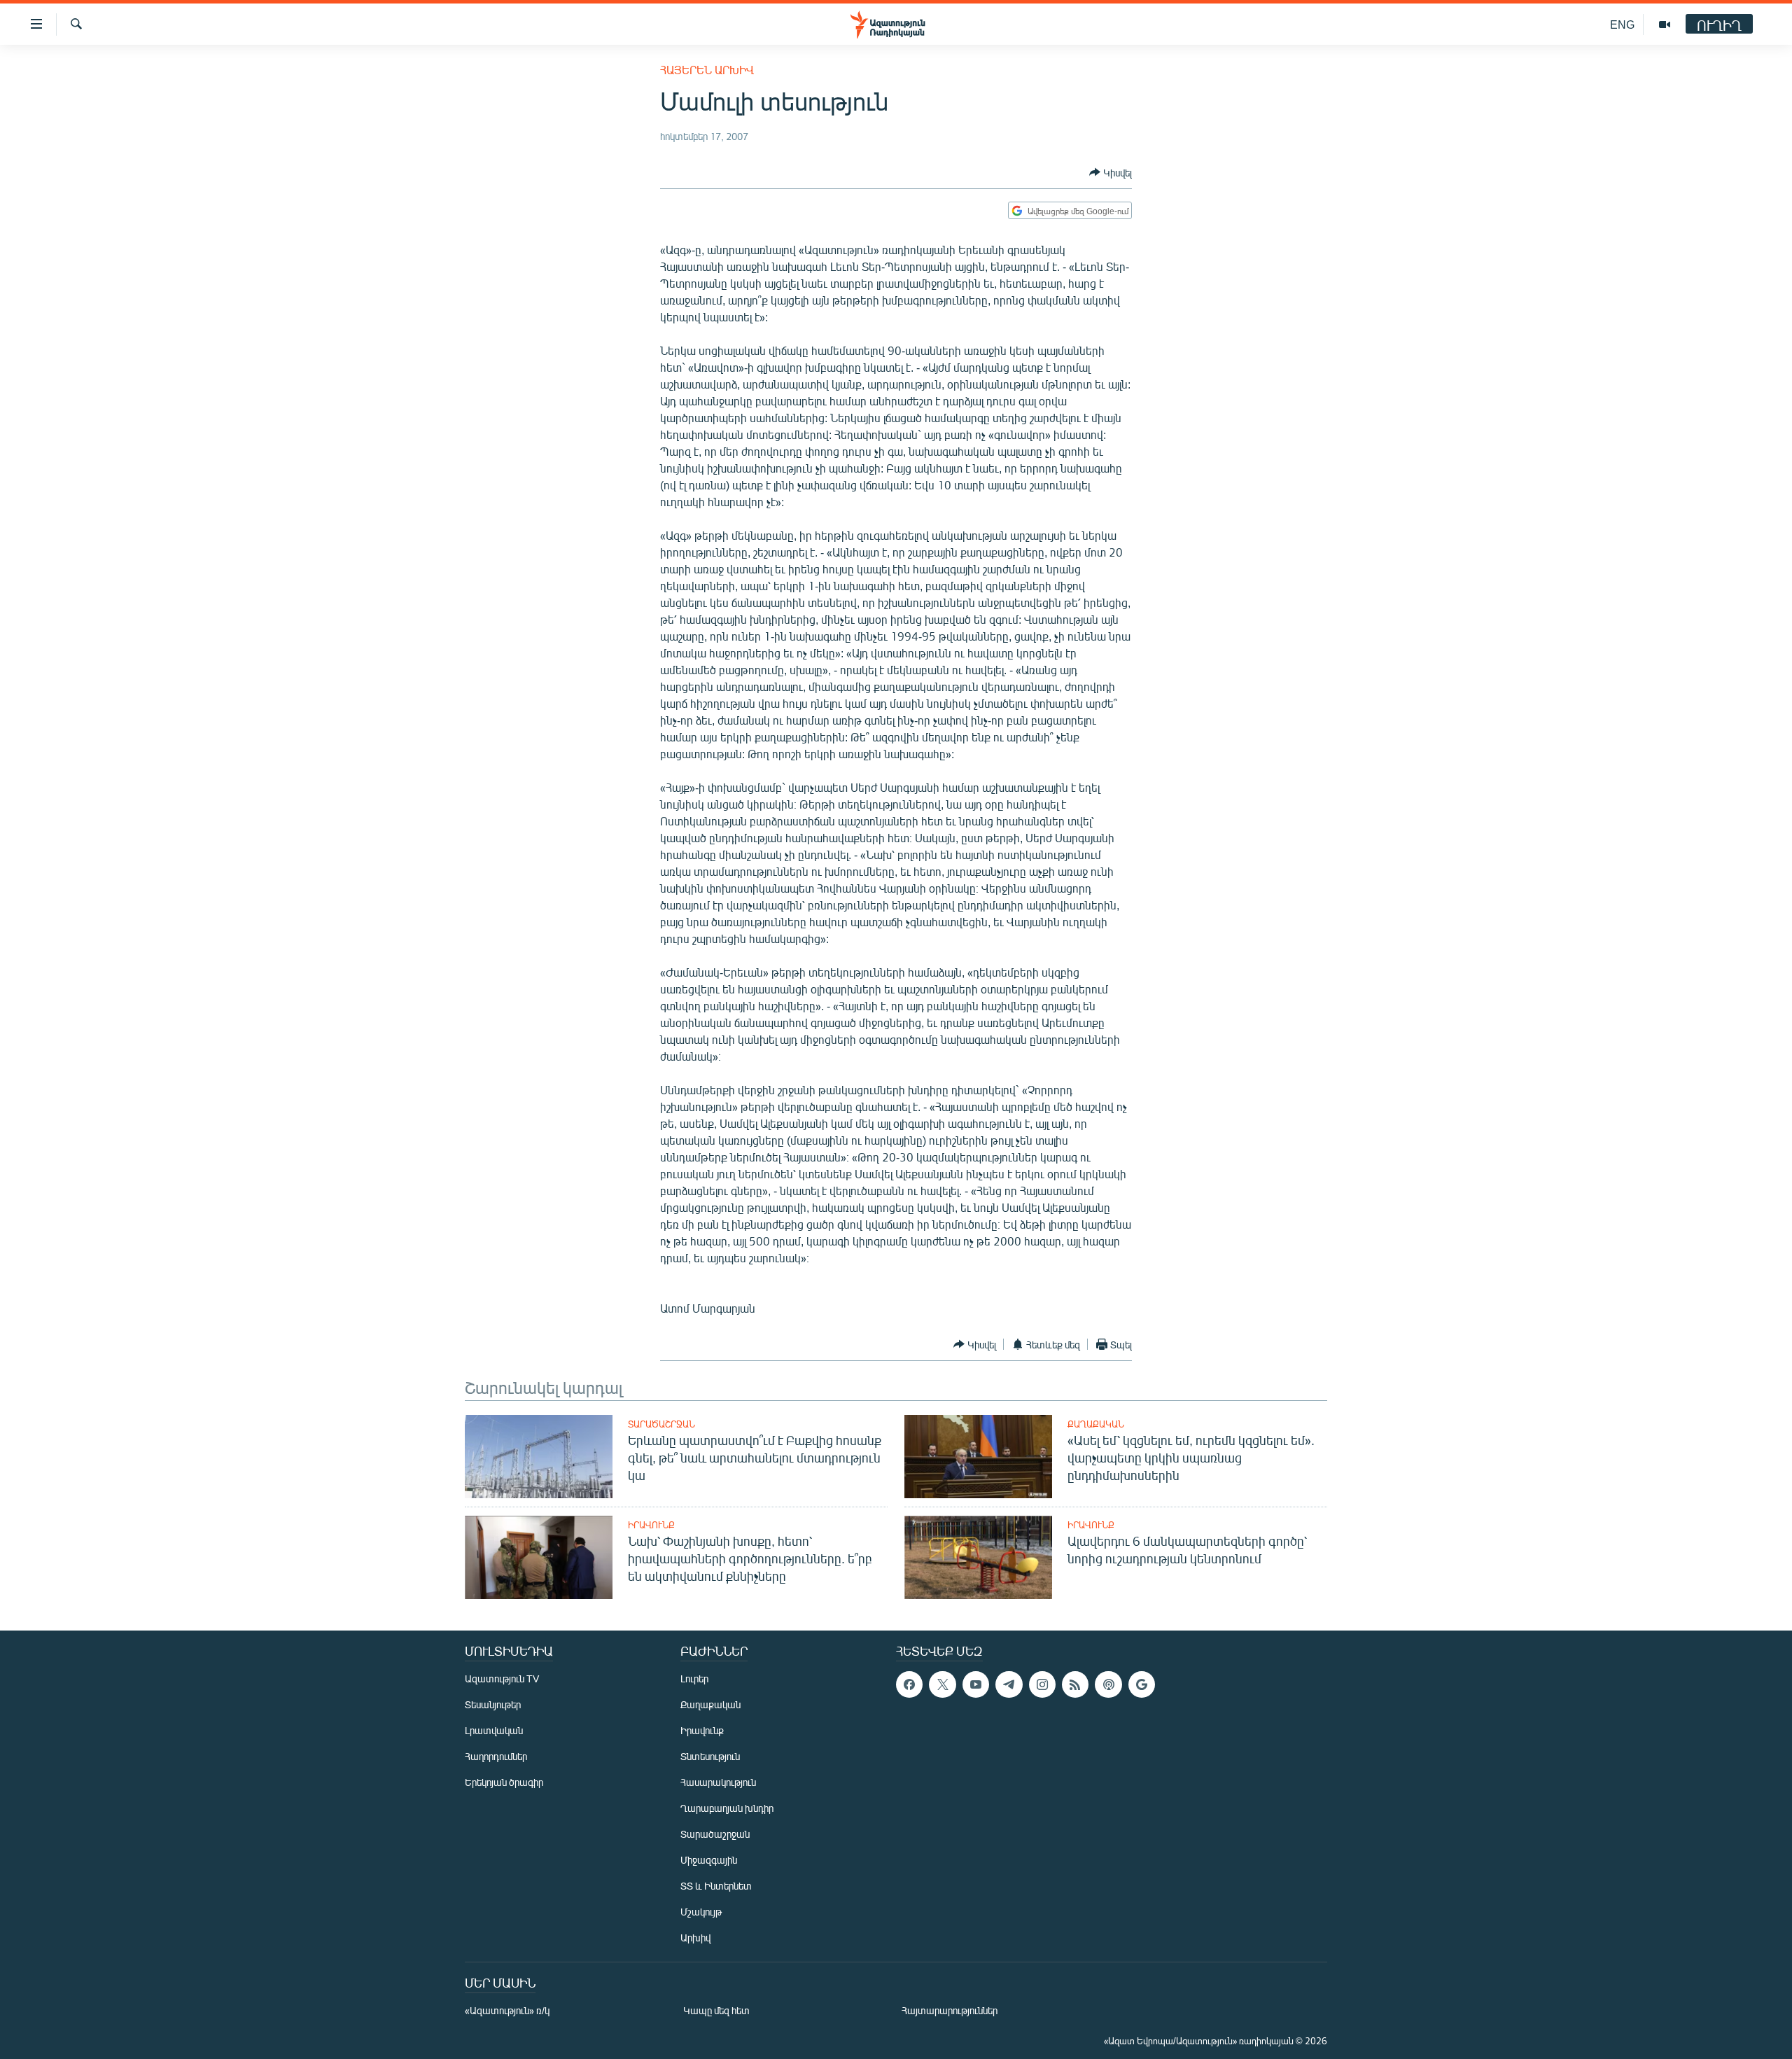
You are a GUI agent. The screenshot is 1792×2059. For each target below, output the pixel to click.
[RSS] (1075, 1684)
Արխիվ (695, 1938)
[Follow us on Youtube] (976, 1684)
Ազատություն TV (502, 1678)
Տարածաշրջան (661, 1424)
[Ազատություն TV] (1665, 25)
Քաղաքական (1096, 1424)
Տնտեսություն (710, 1756)
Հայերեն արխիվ (707, 70)
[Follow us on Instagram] (1042, 1684)
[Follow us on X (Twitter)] (942, 1684)
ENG (1622, 24)
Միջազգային (709, 1860)
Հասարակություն (718, 1782)
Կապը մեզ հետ (716, 2010)
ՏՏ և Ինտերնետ (716, 1886)
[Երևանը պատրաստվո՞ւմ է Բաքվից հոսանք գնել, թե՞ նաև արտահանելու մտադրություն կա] (539, 1457)
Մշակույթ (701, 1912)
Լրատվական (494, 1730)
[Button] (1111, 172)
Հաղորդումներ (496, 1756)
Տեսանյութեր (493, 1704)
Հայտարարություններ (950, 2010)
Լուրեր (694, 1678)
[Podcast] (1108, 1684)
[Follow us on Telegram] (1009, 1684)
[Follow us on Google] (1142, 1684)
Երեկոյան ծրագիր (504, 1782)
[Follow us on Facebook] (909, 1684)
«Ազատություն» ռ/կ (507, 2010)
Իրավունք (651, 1525)
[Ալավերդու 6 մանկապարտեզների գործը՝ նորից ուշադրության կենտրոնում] (978, 1557)
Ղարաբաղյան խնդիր (727, 1808)
